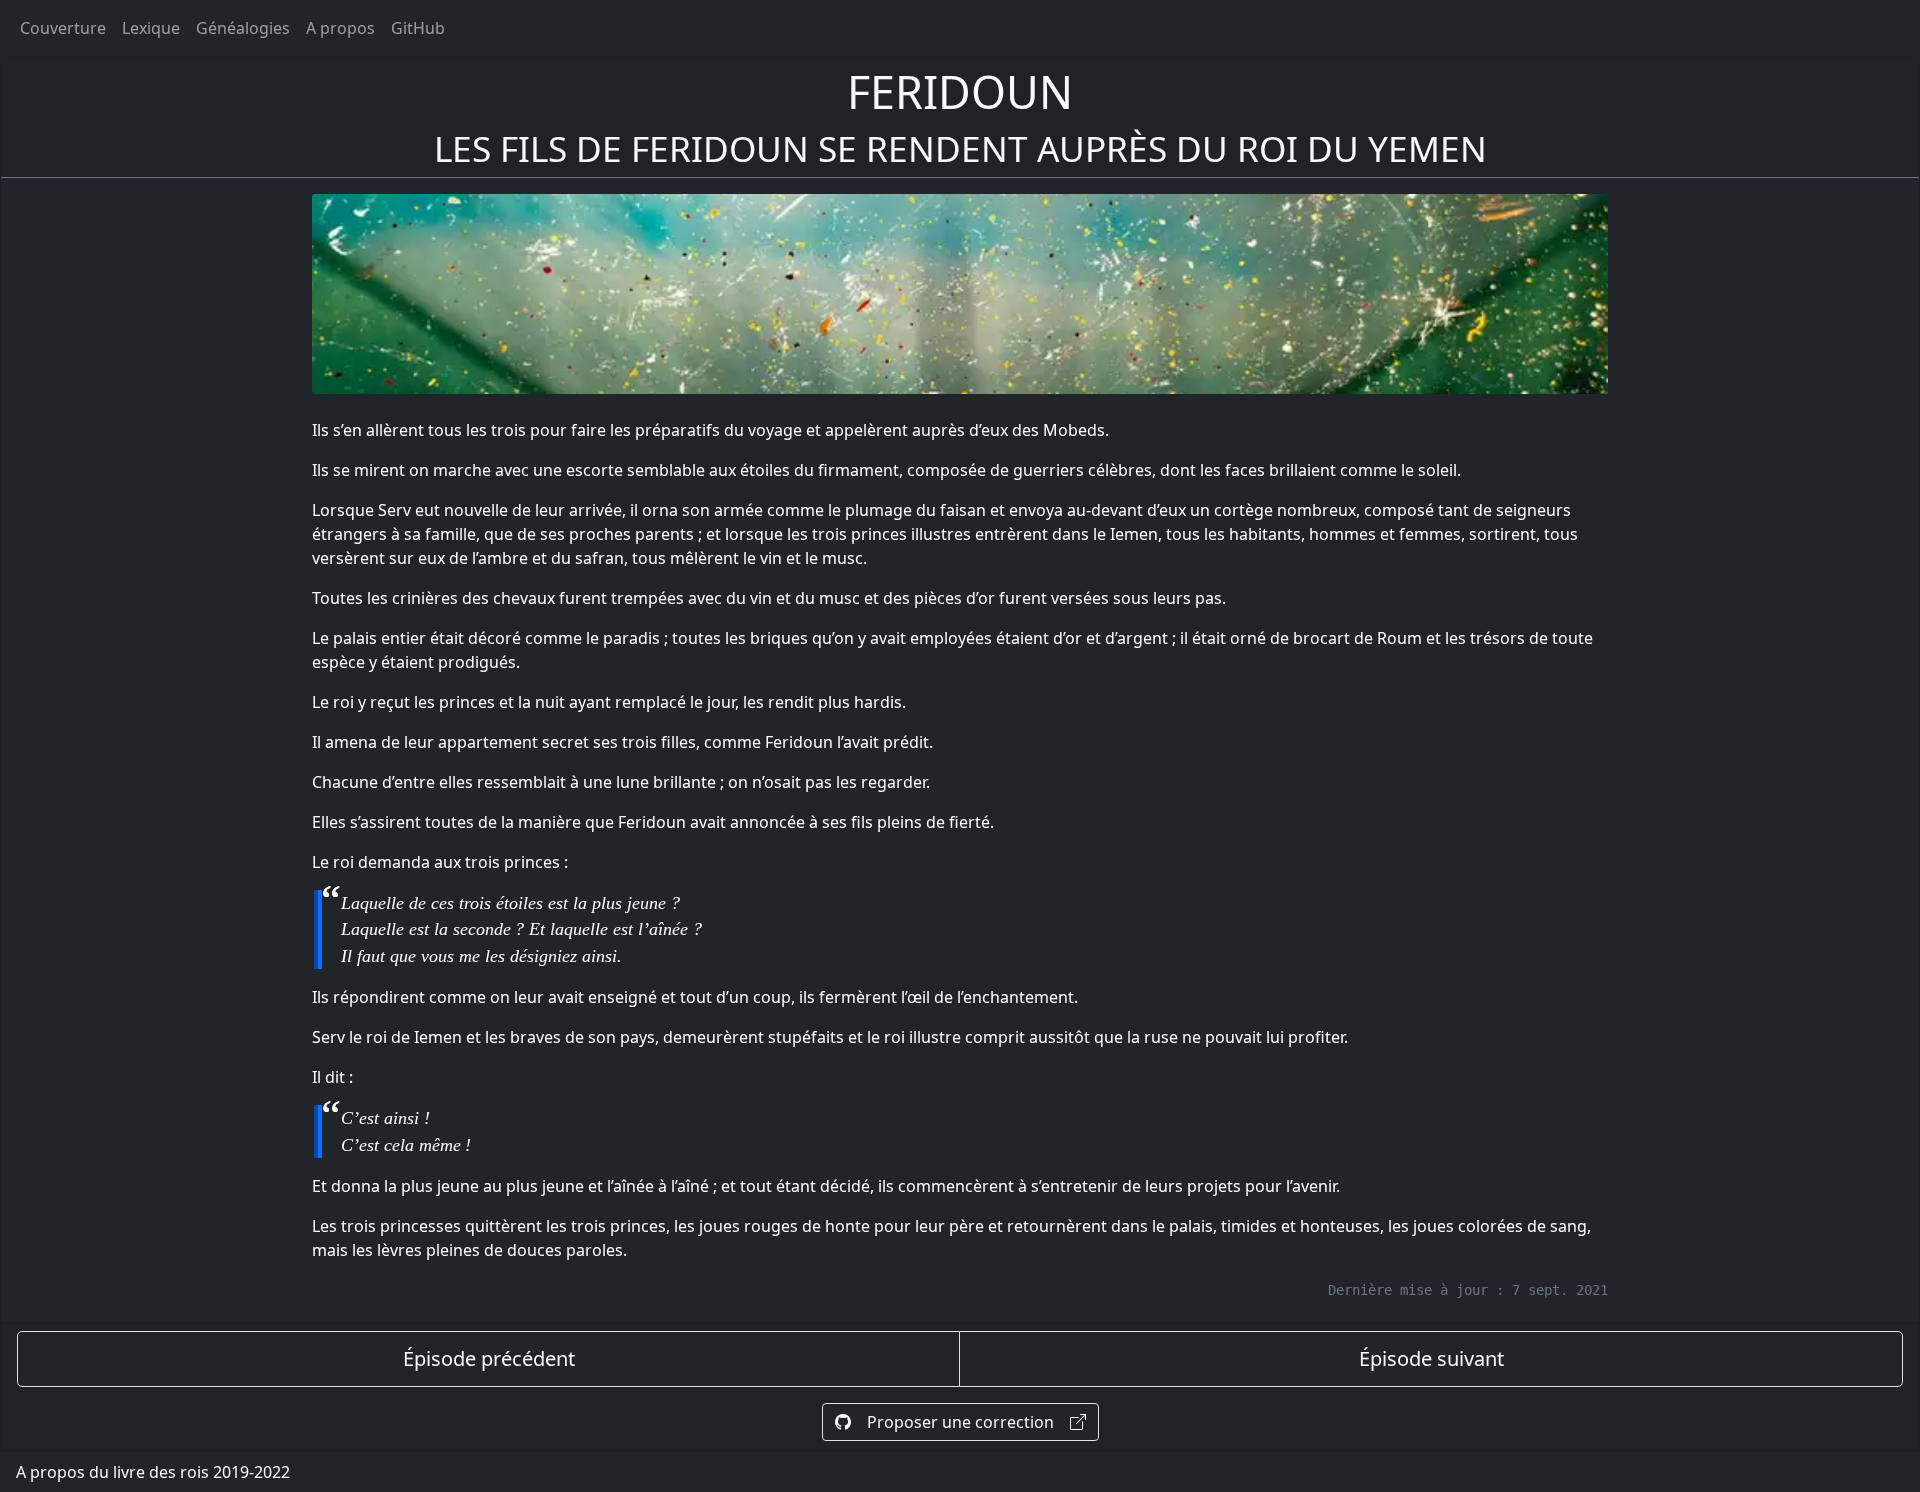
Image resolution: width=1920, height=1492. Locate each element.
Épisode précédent (489, 1358)
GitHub (418, 28)
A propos (340, 28)
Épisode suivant (1431, 1358)
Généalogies (243, 28)
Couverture (63, 28)
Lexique (151, 28)
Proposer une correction (960, 1422)
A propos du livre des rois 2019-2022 (153, 1472)
